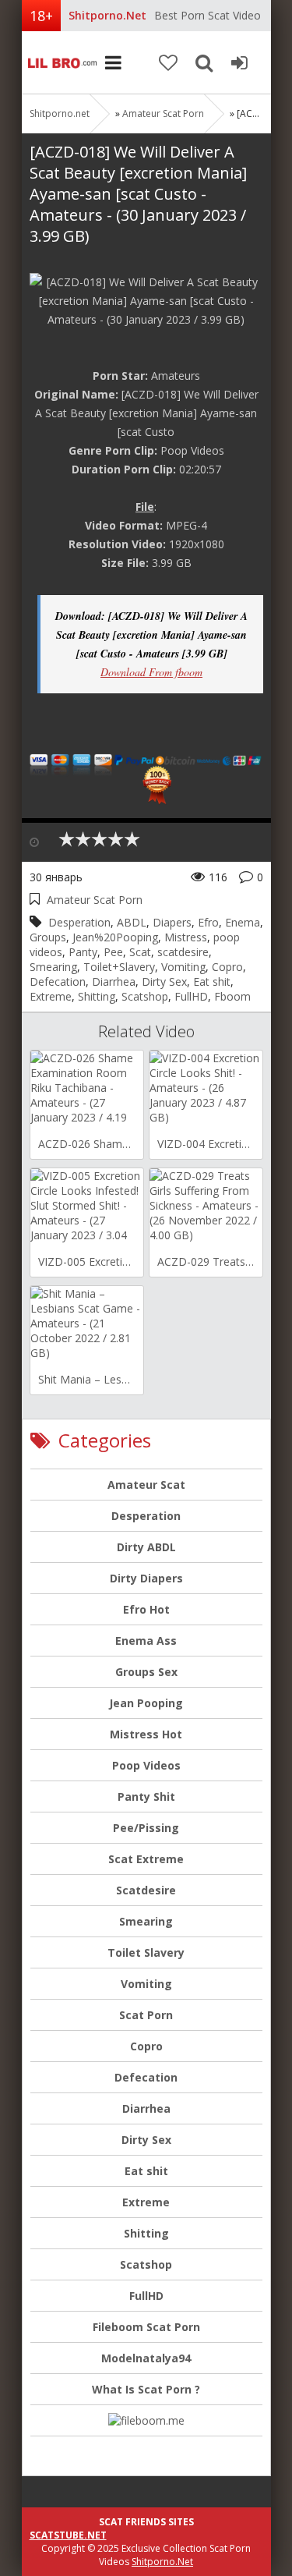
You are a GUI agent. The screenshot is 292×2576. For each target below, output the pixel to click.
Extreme (51, 996)
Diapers (172, 922)
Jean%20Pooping (115, 937)
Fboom (232, 996)
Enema (243, 922)
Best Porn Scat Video (208, 15)
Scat (140, 952)
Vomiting (183, 967)
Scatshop (145, 996)
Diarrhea (114, 982)
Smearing (53, 967)
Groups (48, 937)
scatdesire (183, 952)
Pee (113, 952)
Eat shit (212, 982)
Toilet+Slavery (119, 967)
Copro (227, 967)
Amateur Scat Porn (163, 113)
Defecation (58, 982)
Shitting (97, 996)
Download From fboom (151, 672)
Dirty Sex (164, 982)
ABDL (132, 922)
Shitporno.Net (162, 2562)
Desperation (79, 922)
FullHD (191, 996)
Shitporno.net (61, 62)
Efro (208, 922)
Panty (83, 952)
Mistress (186, 937)
